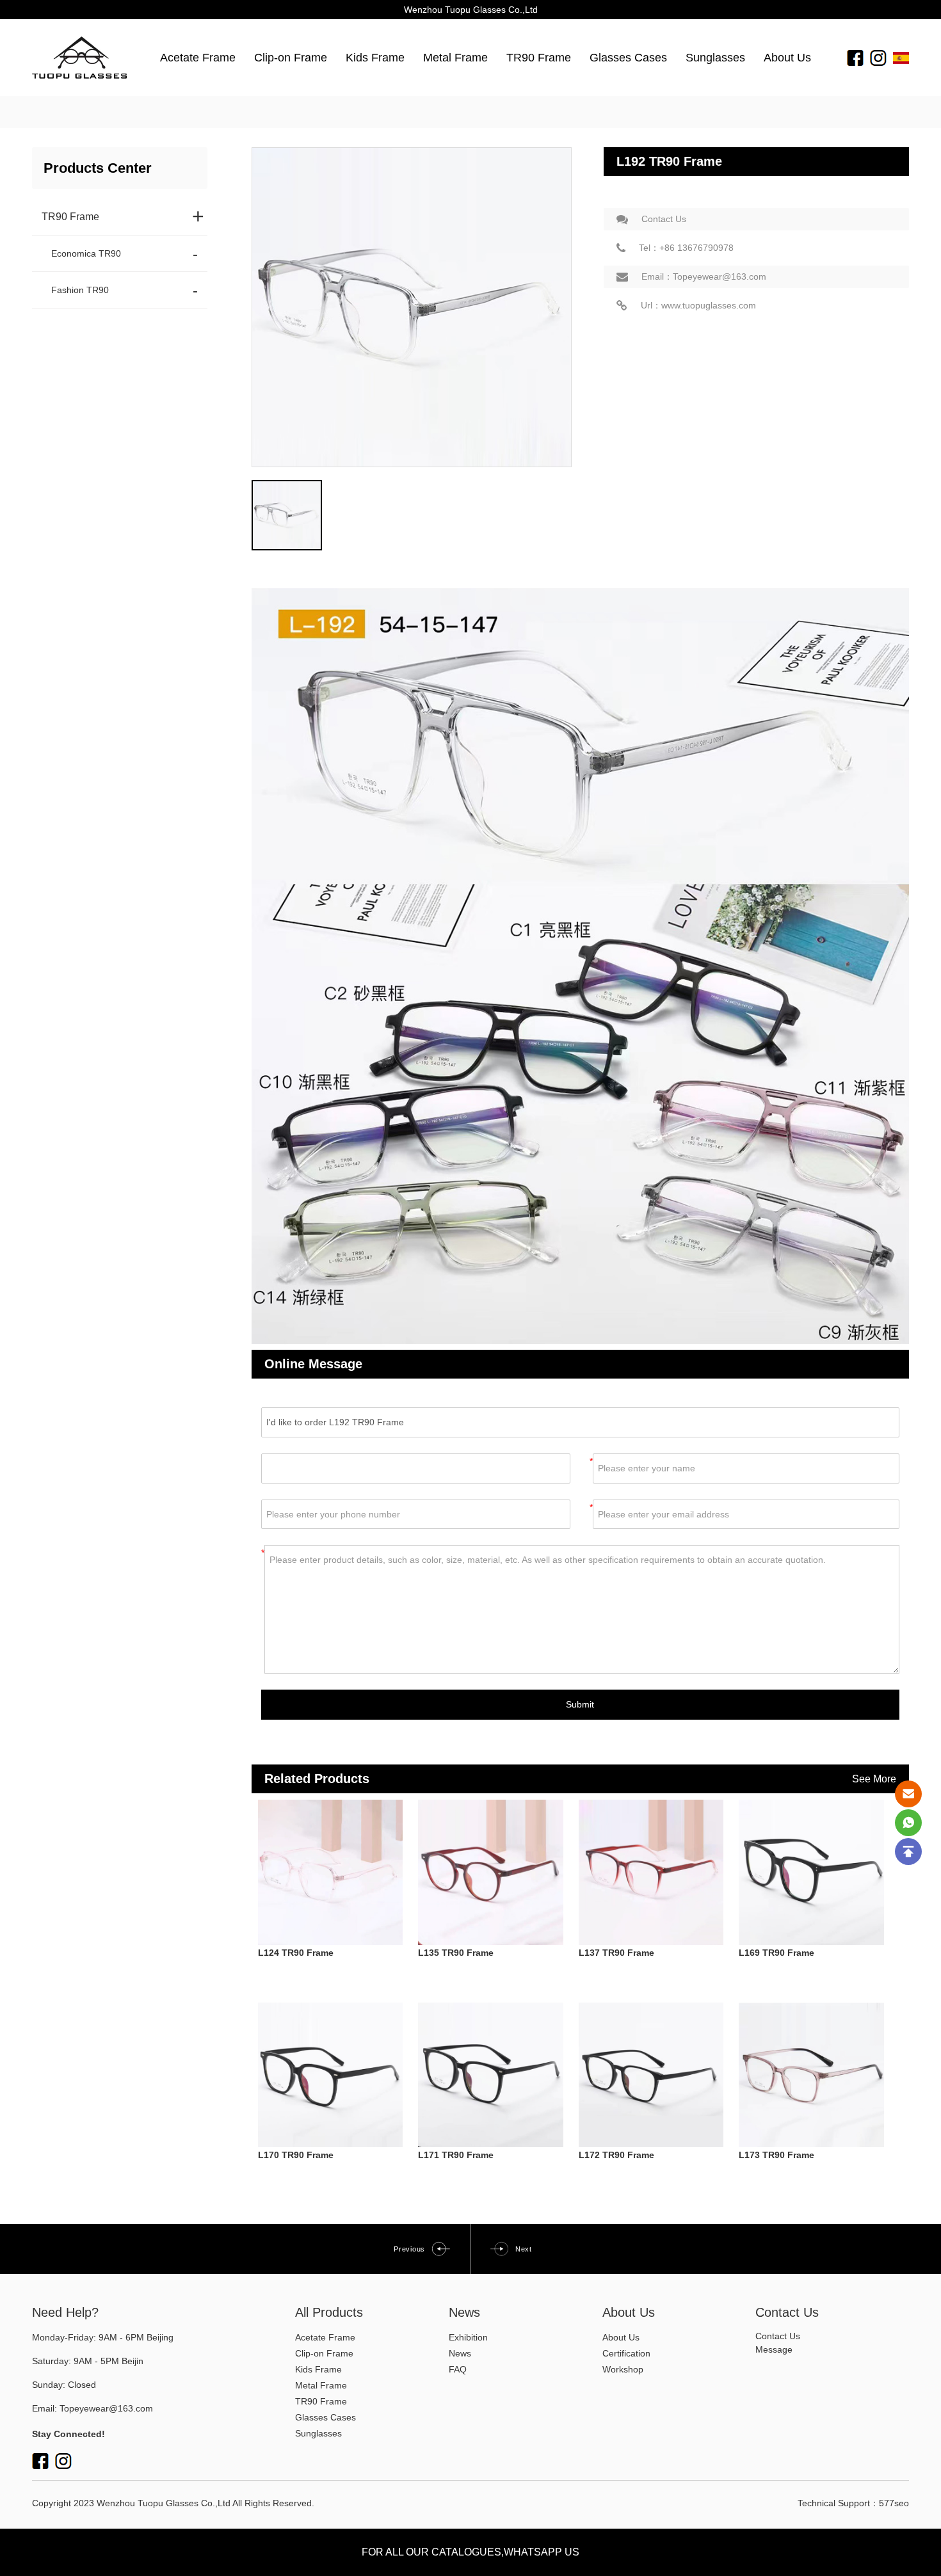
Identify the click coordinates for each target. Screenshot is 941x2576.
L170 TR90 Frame (296, 2155)
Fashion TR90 (80, 290)
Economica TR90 (86, 253)
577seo (894, 2503)
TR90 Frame (539, 58)
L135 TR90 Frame (456, 1953)
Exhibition (468, 2337)
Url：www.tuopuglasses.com (698, 305)
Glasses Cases (628, 58)
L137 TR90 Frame (616, 1953)
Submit (580, 1704)
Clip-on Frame (291, 58)
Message (774, 2349)
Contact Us (664, 219)
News (460, 2353)
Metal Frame (455, 58)
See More (874, 1779)
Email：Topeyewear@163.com (704, 276)
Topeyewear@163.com (106, 2408)
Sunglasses (715, 58)
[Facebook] (855, 57)
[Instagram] (878, 57)
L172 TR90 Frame (616, 2155)
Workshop (623, 2369)
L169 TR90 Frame (776, 1953)
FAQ (458, 2369)
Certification (626, 2353)
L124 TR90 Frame (296, 1953)
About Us (787, 58)
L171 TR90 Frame (456, 2155)
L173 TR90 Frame (776, 2155)
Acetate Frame (198, 58)
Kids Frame (375, 58)
